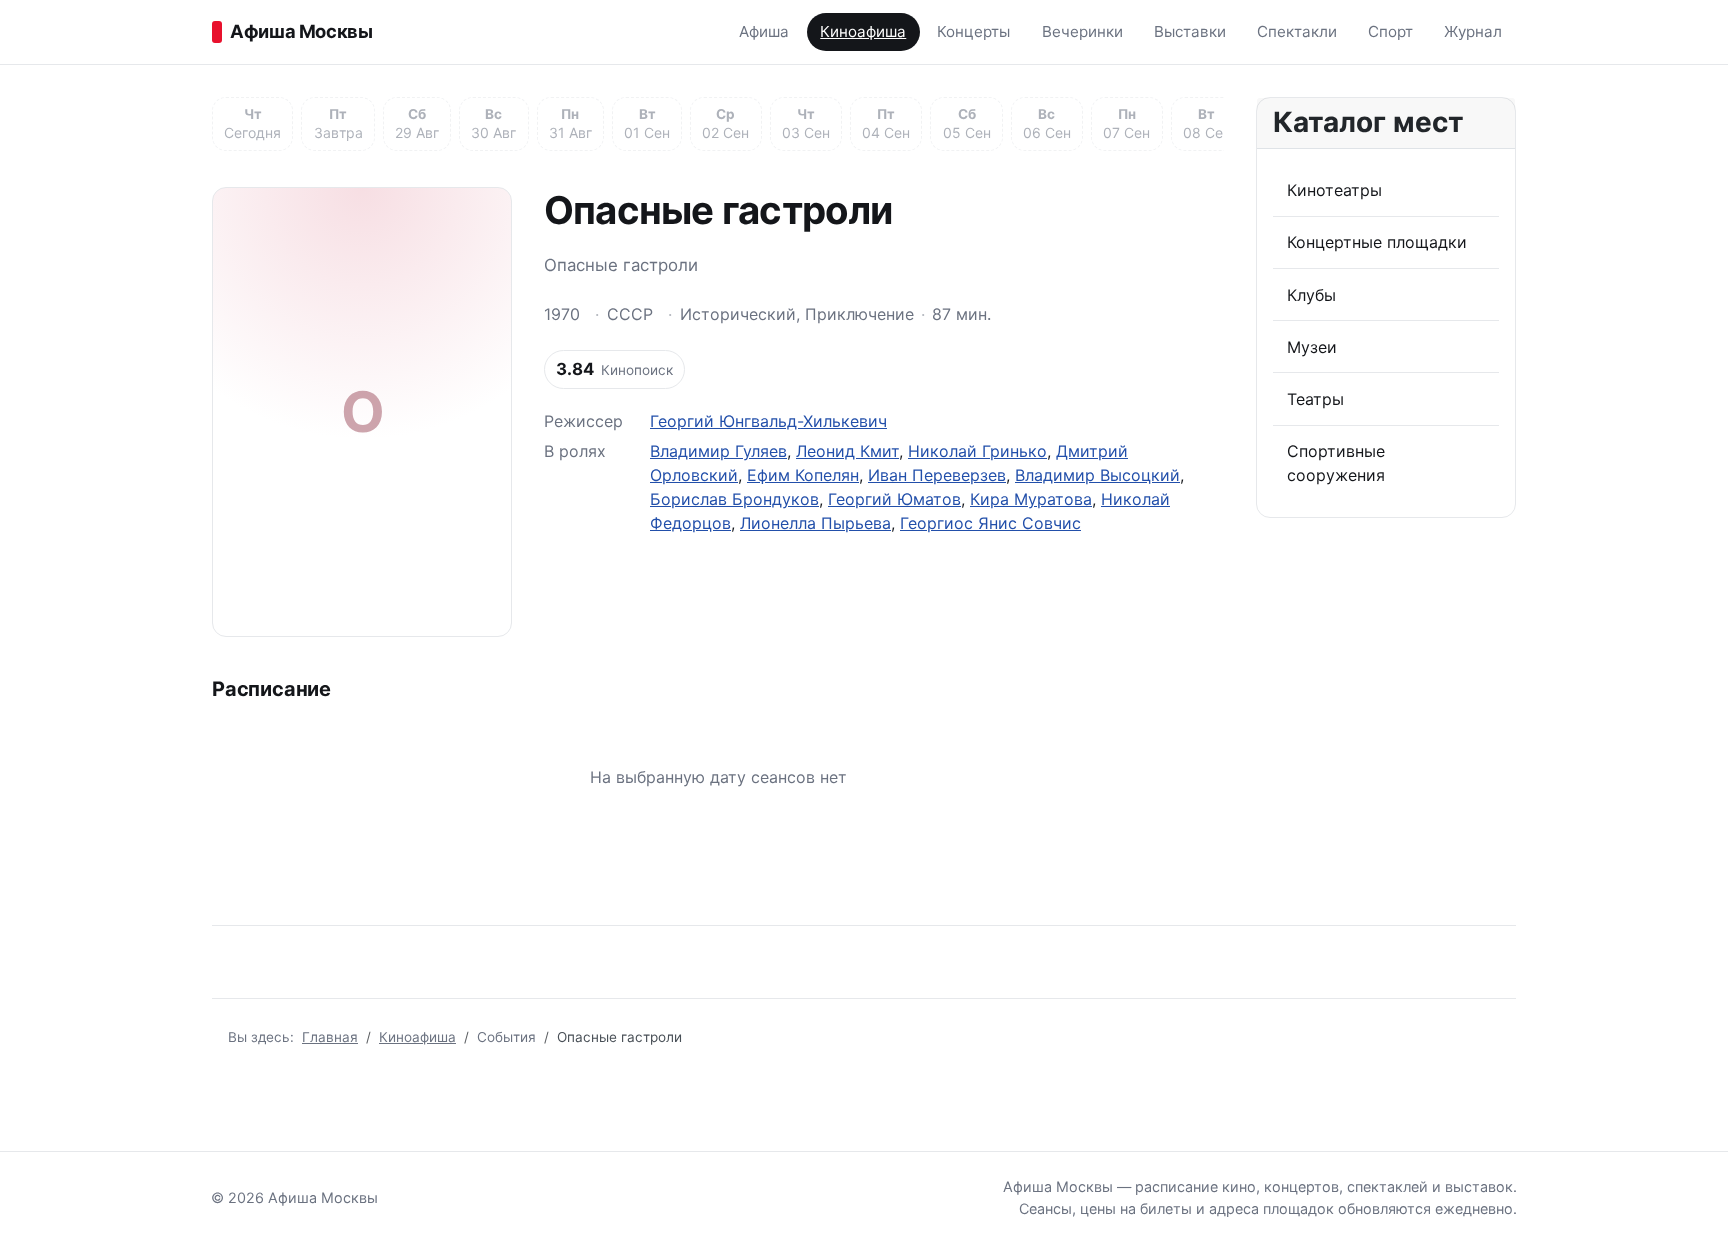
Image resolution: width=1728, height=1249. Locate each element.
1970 (562, 314)
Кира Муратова (1031, 499)
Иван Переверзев (937, 475)
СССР (630, 314)
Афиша (764, 31)
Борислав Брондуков (734, 499)
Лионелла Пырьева (815, 523)
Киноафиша (863, 31)
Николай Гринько (977, 451)
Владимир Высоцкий (1097, 475)
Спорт (1390, 31)
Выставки (1190, 31)
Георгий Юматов (894, 499)
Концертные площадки (1377, 242)
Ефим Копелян (803, 475)
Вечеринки (1082, 31)
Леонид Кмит (847, 451)
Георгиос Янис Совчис (990, 523)
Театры (1315, 399)
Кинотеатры (1334, 190)
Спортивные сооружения (1336, 463)
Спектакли (1297, 31)
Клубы (1311, 295)
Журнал (1473, 31)
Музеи (1312, 347)
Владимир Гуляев (718, 451)
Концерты (973, 31)
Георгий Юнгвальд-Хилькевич (768, 421)
